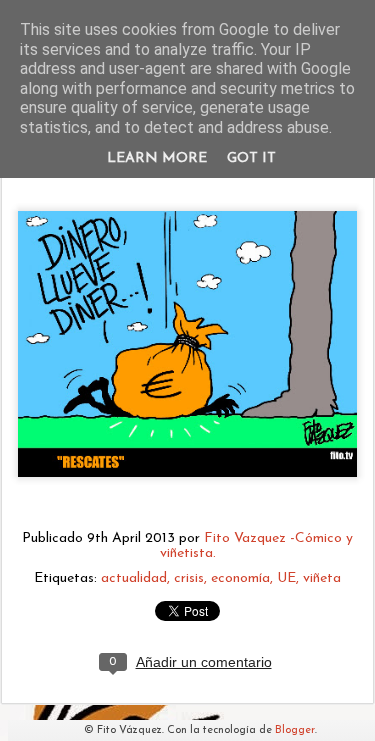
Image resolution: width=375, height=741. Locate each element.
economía (240, 578)
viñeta (322, 578)
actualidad (134, 578)
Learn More (157, 158)
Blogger (295, 730)
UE (286, 578)
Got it (251, 158)
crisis (189, 578)
